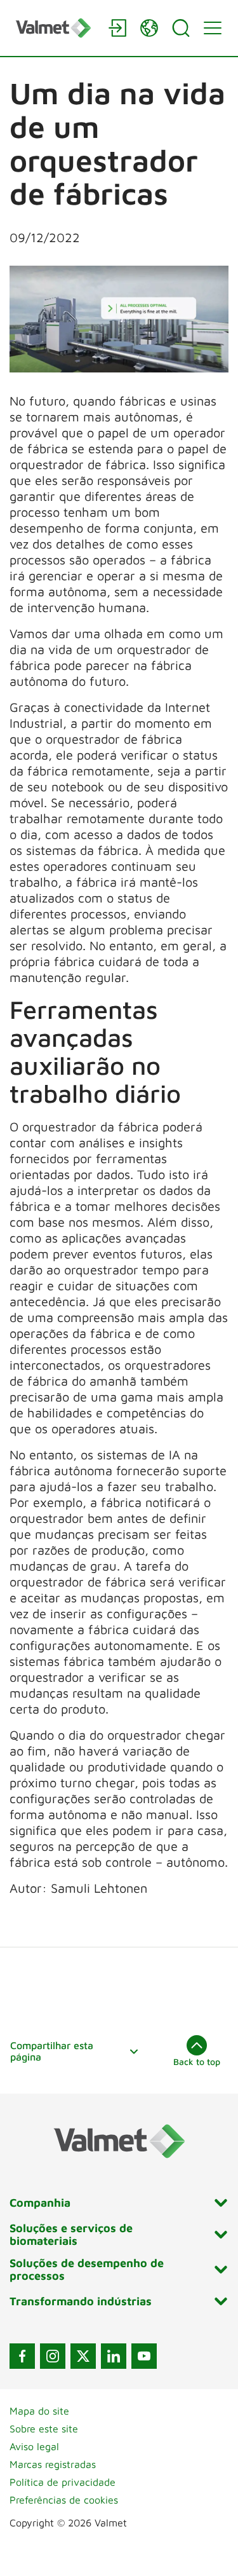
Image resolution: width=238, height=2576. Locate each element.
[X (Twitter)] (83, 2356)
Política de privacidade (63, 2482)
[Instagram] (53, 2356)
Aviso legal (34, 2446)
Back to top (197, 2061)
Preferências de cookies (64, 2500)
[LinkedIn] (114, 2356)
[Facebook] (22, 2356)
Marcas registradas (53, 2464)
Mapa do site (39, 2411)
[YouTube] (144, 2356)
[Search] (181, 28)
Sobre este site (44, 2429)
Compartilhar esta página (52, 2051)
